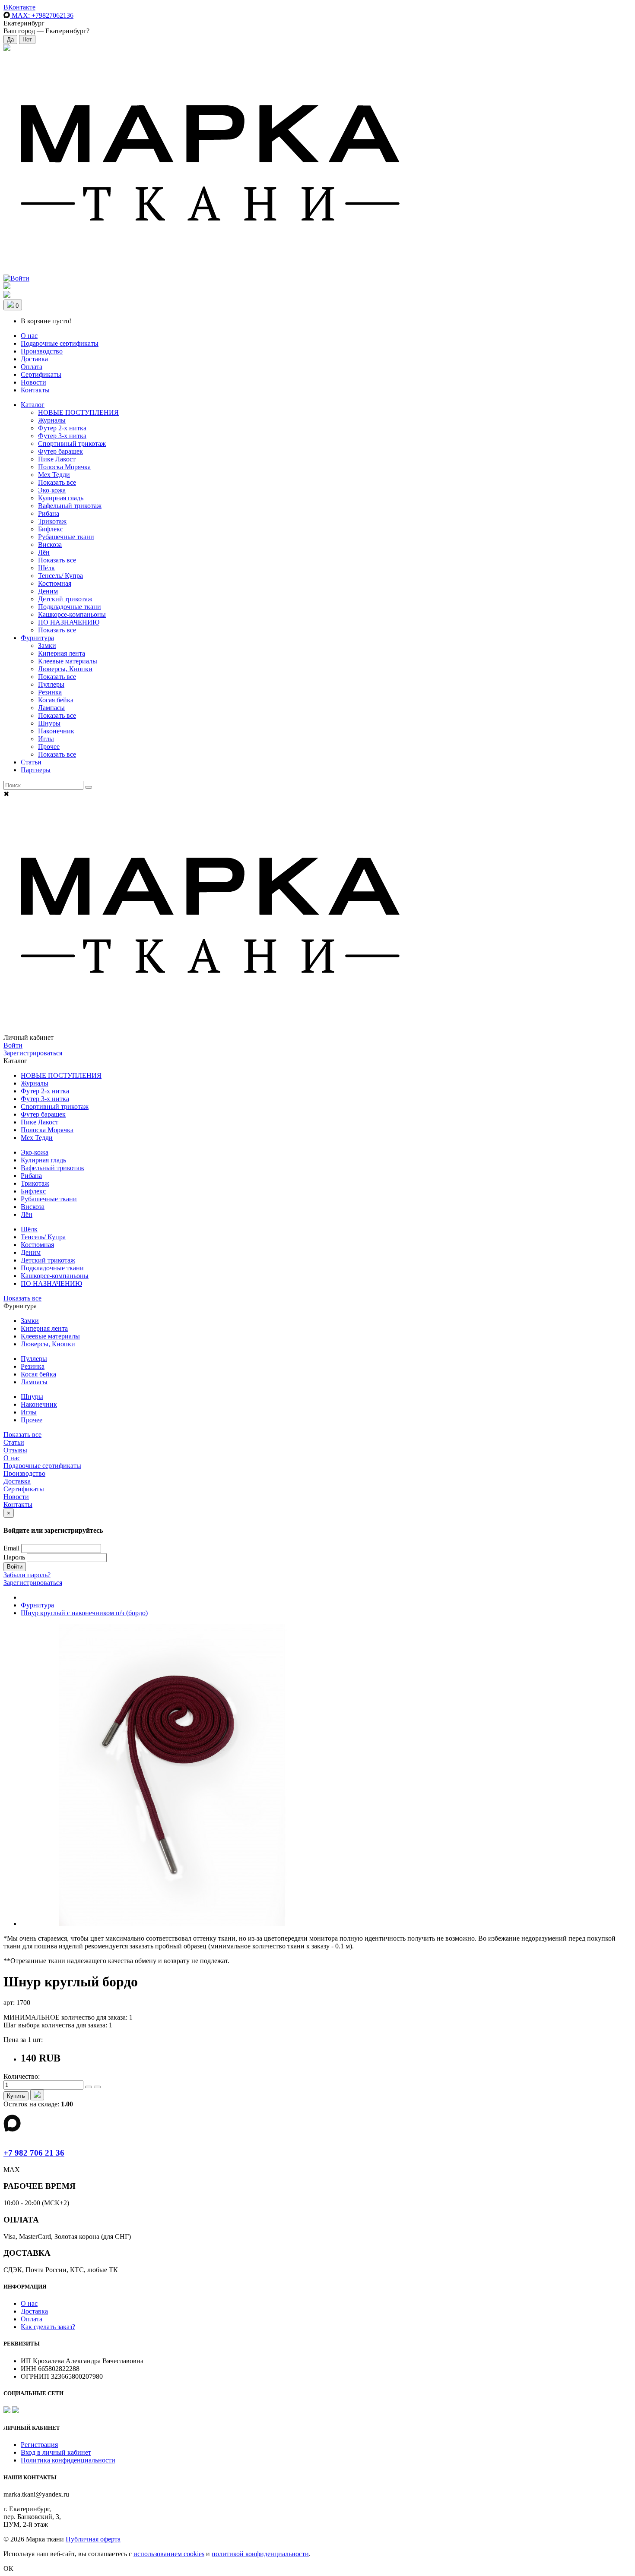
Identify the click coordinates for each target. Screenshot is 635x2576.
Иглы (46, 739)
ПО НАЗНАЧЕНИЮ (69, 622)
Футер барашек (60, 451)
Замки (47, 646)
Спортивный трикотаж (72, 444)
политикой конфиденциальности (260, 2554)
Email (11, 1548)
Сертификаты (41, 374)
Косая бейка (56, 700)
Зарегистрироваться (33, 1053)
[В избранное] (37, 2095)
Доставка (34, 359)
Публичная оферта (93, 2539)
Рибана (49, 513)
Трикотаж (52, 521)
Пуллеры (51, 684)
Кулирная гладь (61, 498)
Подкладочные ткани (70, 607)
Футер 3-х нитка (62, 436)
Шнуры (49, 723)
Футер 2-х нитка (62, 428)
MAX (42, 15)
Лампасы (51, 708)
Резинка (50, 692)
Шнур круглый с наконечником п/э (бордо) (84, 1613)
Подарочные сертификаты (60, 343)
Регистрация (39, 2445)
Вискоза (50, 545)
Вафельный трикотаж (70, 506)
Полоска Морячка (64, 467)
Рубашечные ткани (66, 537)
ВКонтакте (19, 7)
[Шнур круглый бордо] (172, 1924)
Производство (42, 351)
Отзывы (15, 1450)
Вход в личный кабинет (56, 2452)
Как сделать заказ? (48, 2327)
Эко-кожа (52, 490)
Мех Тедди (54, 475)
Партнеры (36, 770)
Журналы (52, 420)
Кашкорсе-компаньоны (72, 614)
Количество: (22, 2076)
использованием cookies (169, 2554)
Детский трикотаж (65, 599)
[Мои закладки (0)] (7, 49)
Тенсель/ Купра (60, 576)
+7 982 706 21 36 (34, 2153)
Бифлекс (51, 529)
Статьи (31, 762)
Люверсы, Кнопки (65, 669)
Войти (13, 1045)
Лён (44, 552)
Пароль (14, 1557)
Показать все (57, 482)
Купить (16, 2096)
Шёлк (46, 568)
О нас (29, 336)
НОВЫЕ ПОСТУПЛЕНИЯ (78, 412)
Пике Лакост (57, 459)
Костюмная (55, 583)
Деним (48, 591)
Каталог (33, 405)
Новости (33, 382)
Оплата (32, 367)
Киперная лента (62, 653)
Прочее (49, 747)
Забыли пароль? (27, 1575)
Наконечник (56, 731)
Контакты (35, 390)
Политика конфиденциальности (68, 2460)
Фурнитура (37, 638)
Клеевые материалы (68, 661)
